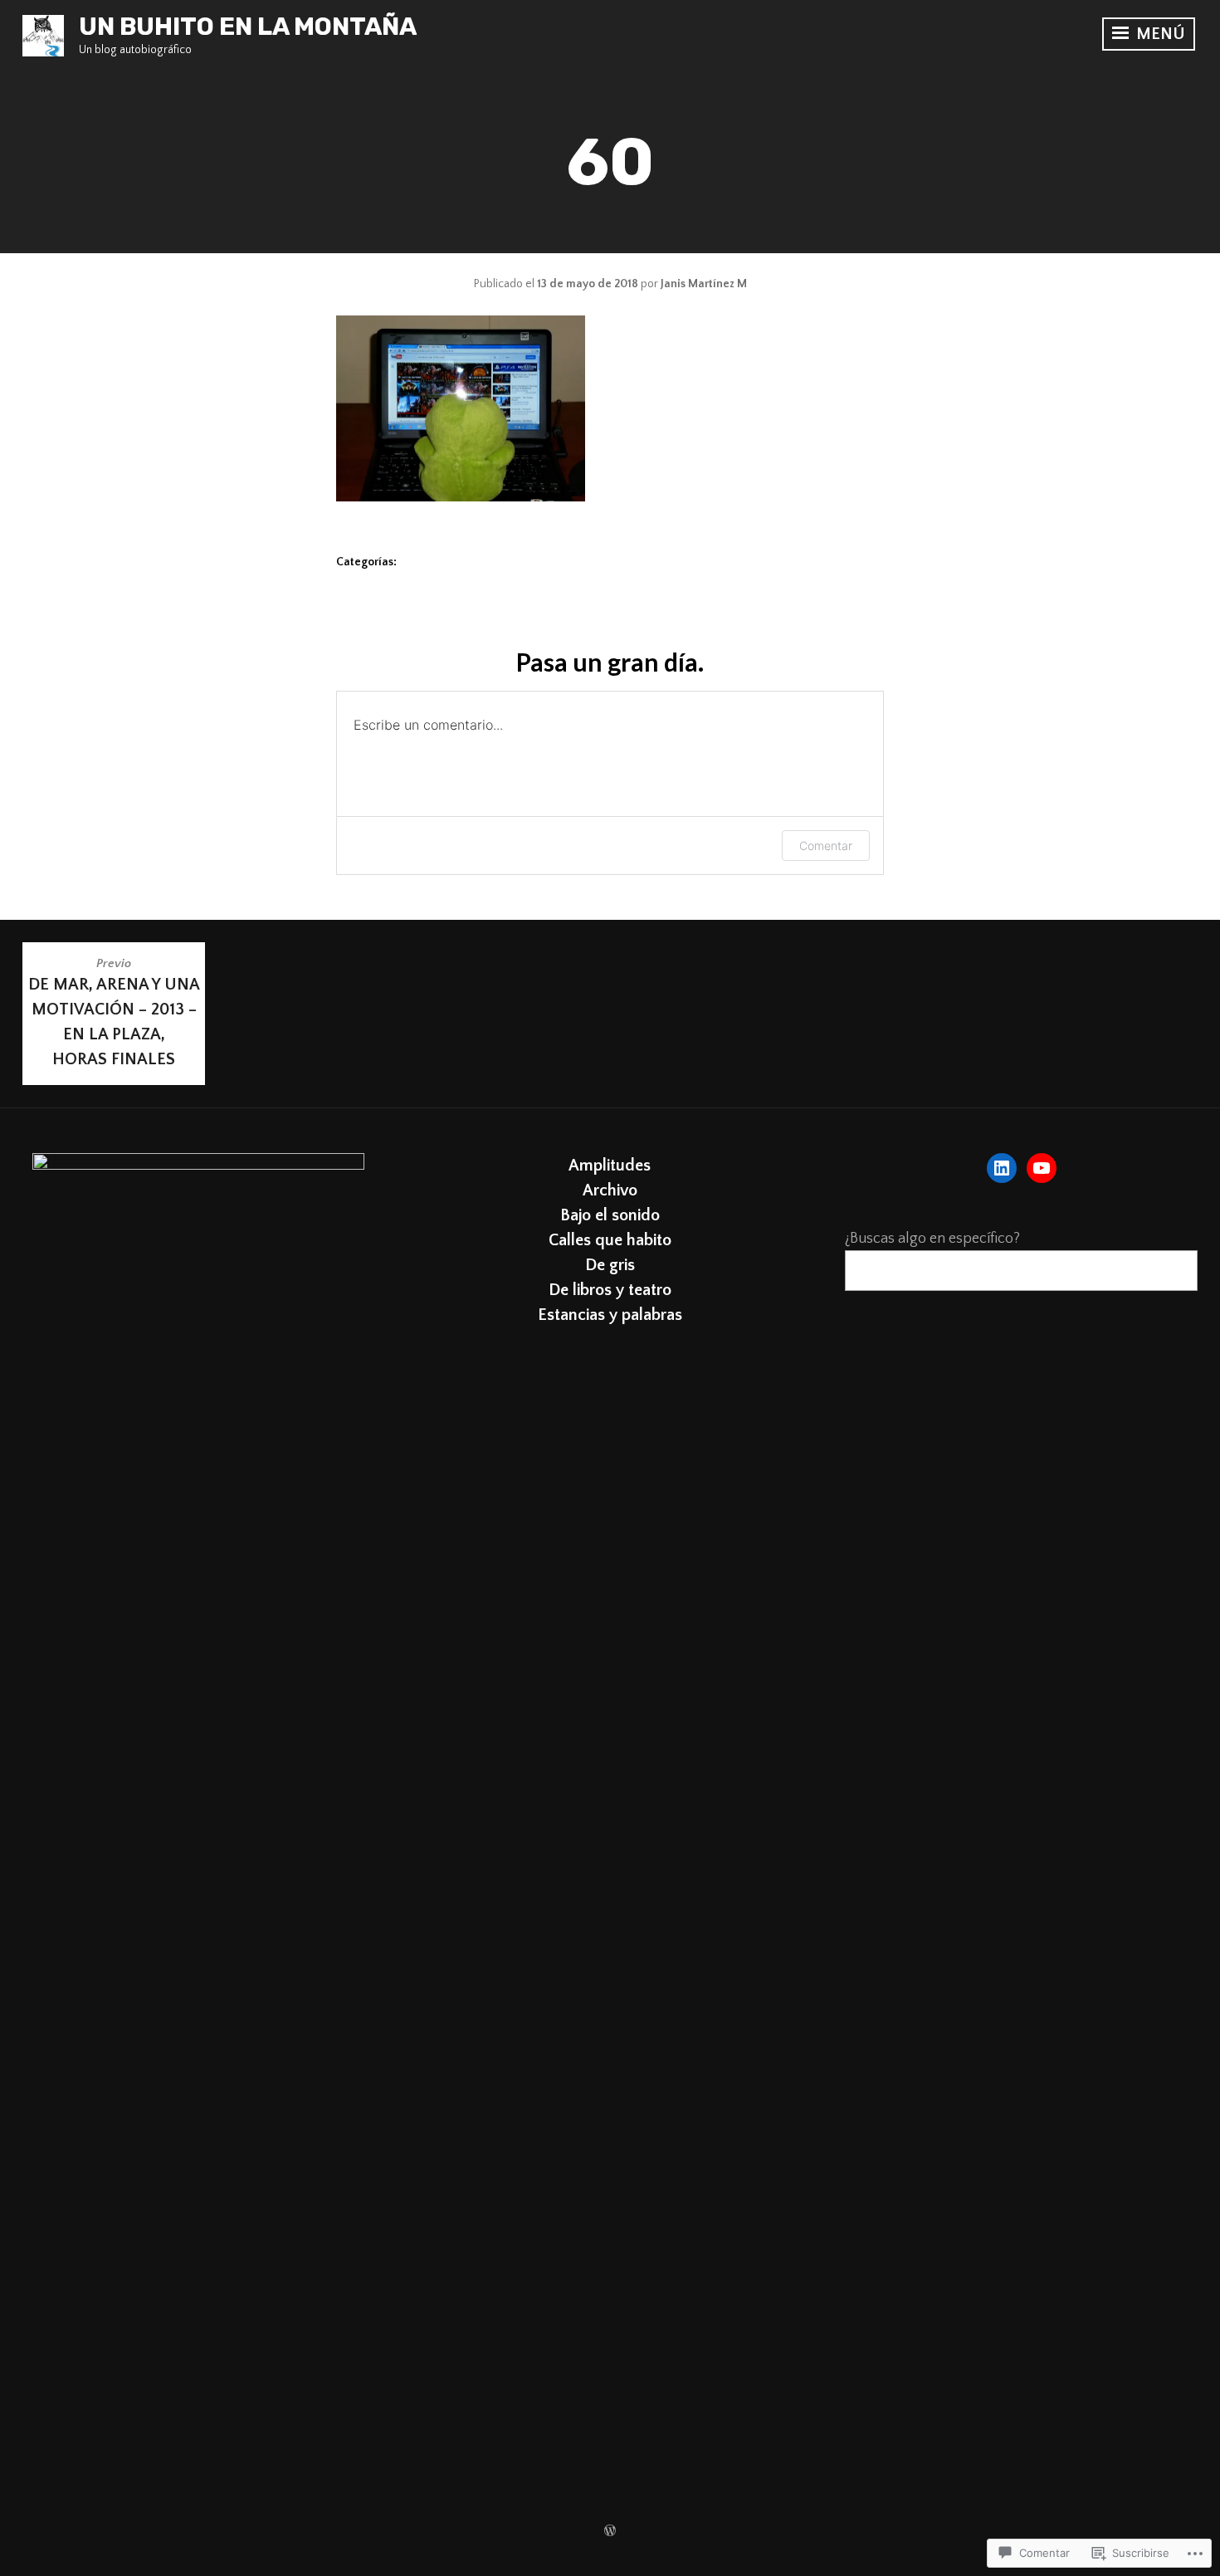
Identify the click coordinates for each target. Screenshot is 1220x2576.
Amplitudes (610, 1166)
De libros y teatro (610, 1290)
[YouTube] (1042, 1168)
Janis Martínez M (704, 284)
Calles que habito (610, 1240)
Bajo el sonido (610, 1215)
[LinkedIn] (1002, 1168)
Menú (1159, 34)
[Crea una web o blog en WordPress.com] (610, 2532)
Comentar (826, 846)
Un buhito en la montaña (248, 27)
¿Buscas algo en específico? (932, 1239)
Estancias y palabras (610, 1315)
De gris (610, 1265)
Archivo (610, 1190)
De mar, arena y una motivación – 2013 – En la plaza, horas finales (114, 1012)
